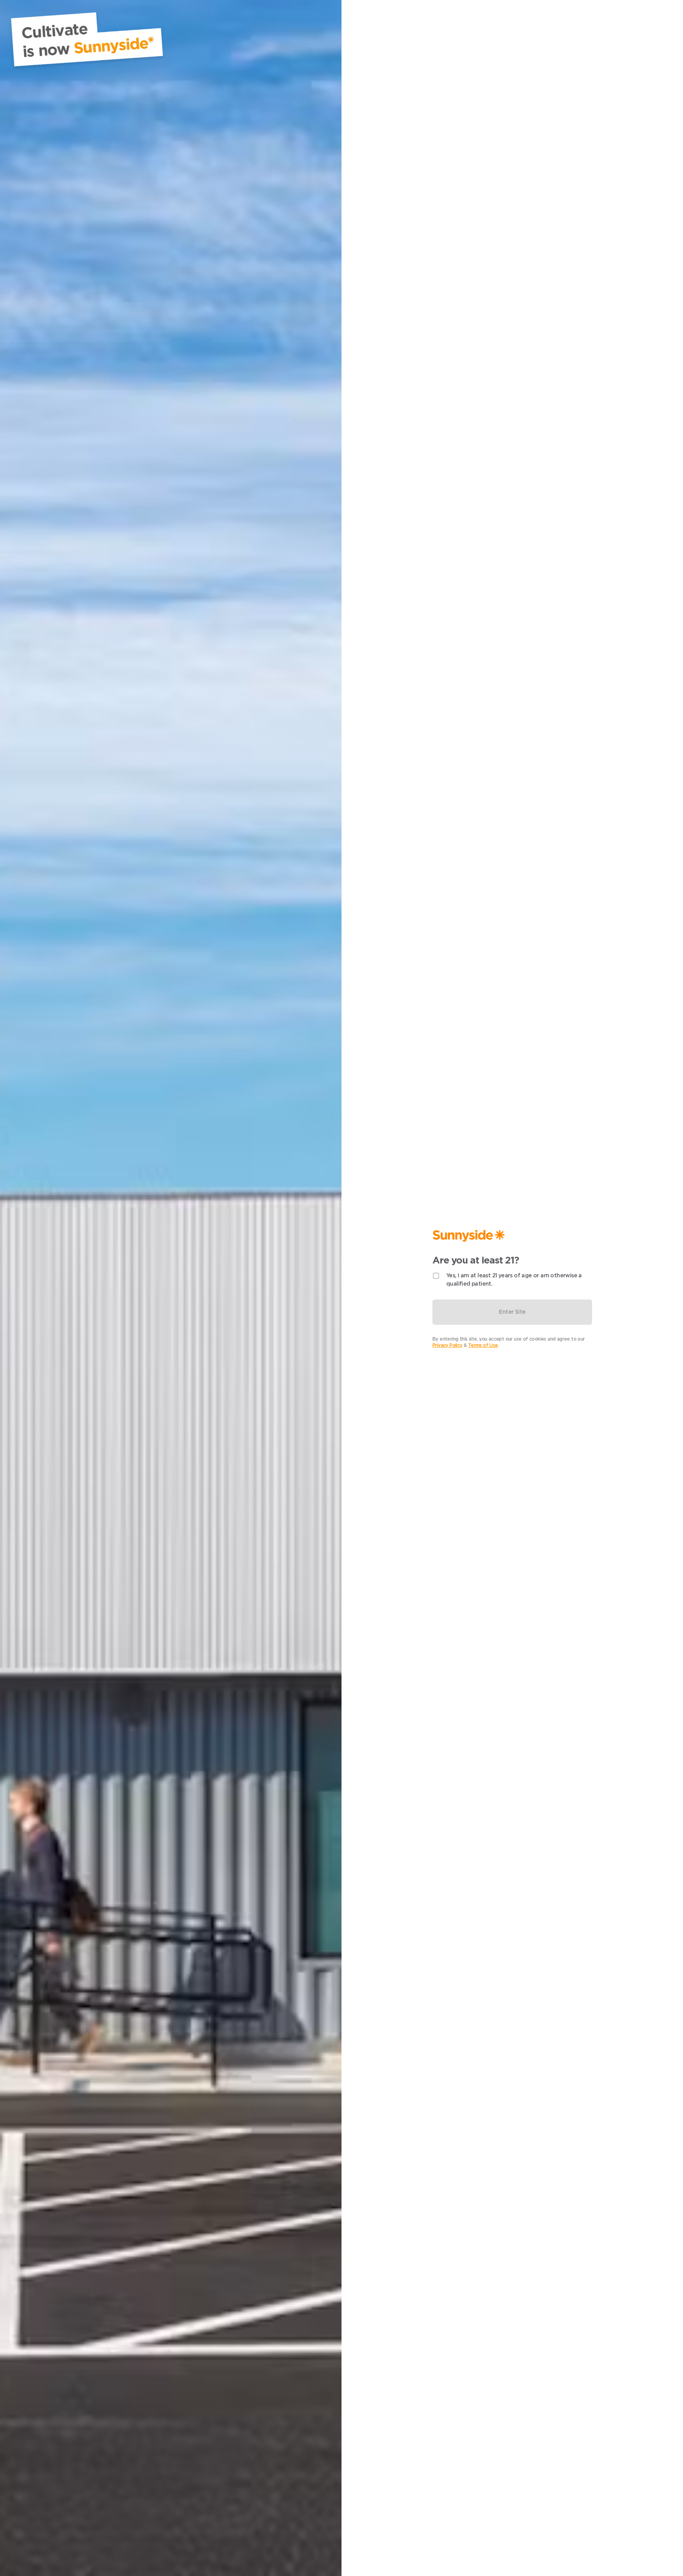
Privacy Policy (447, 1345)
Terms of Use (483, 1345)
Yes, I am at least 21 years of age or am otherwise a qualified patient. (514, 1279)
